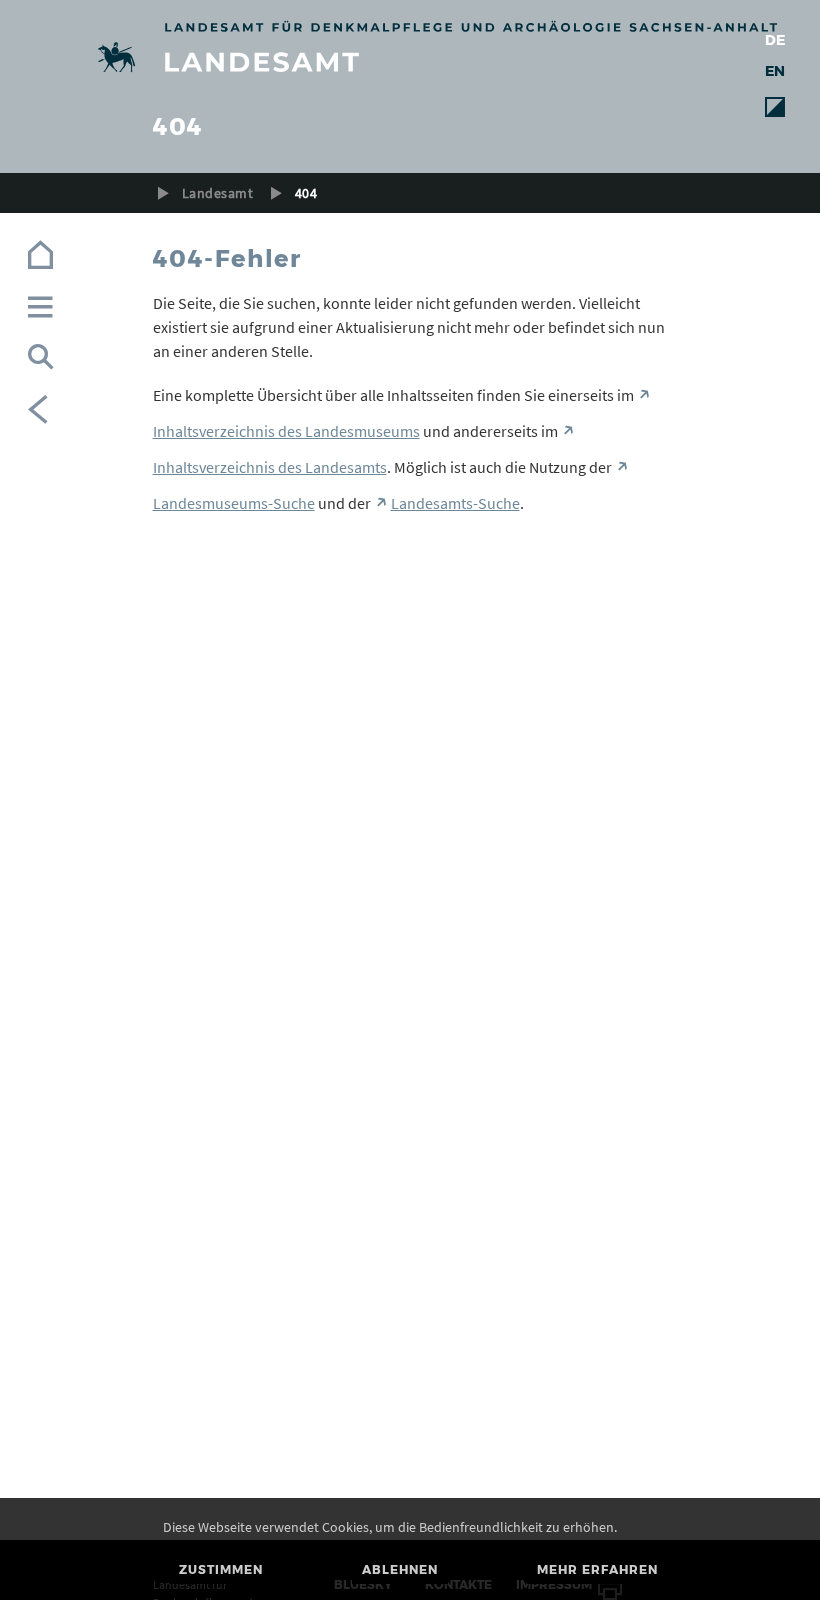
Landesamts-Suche (455, 503)
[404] (410, 60)
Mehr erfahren (597, 1569)
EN (775, 71)
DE (775, 40)
